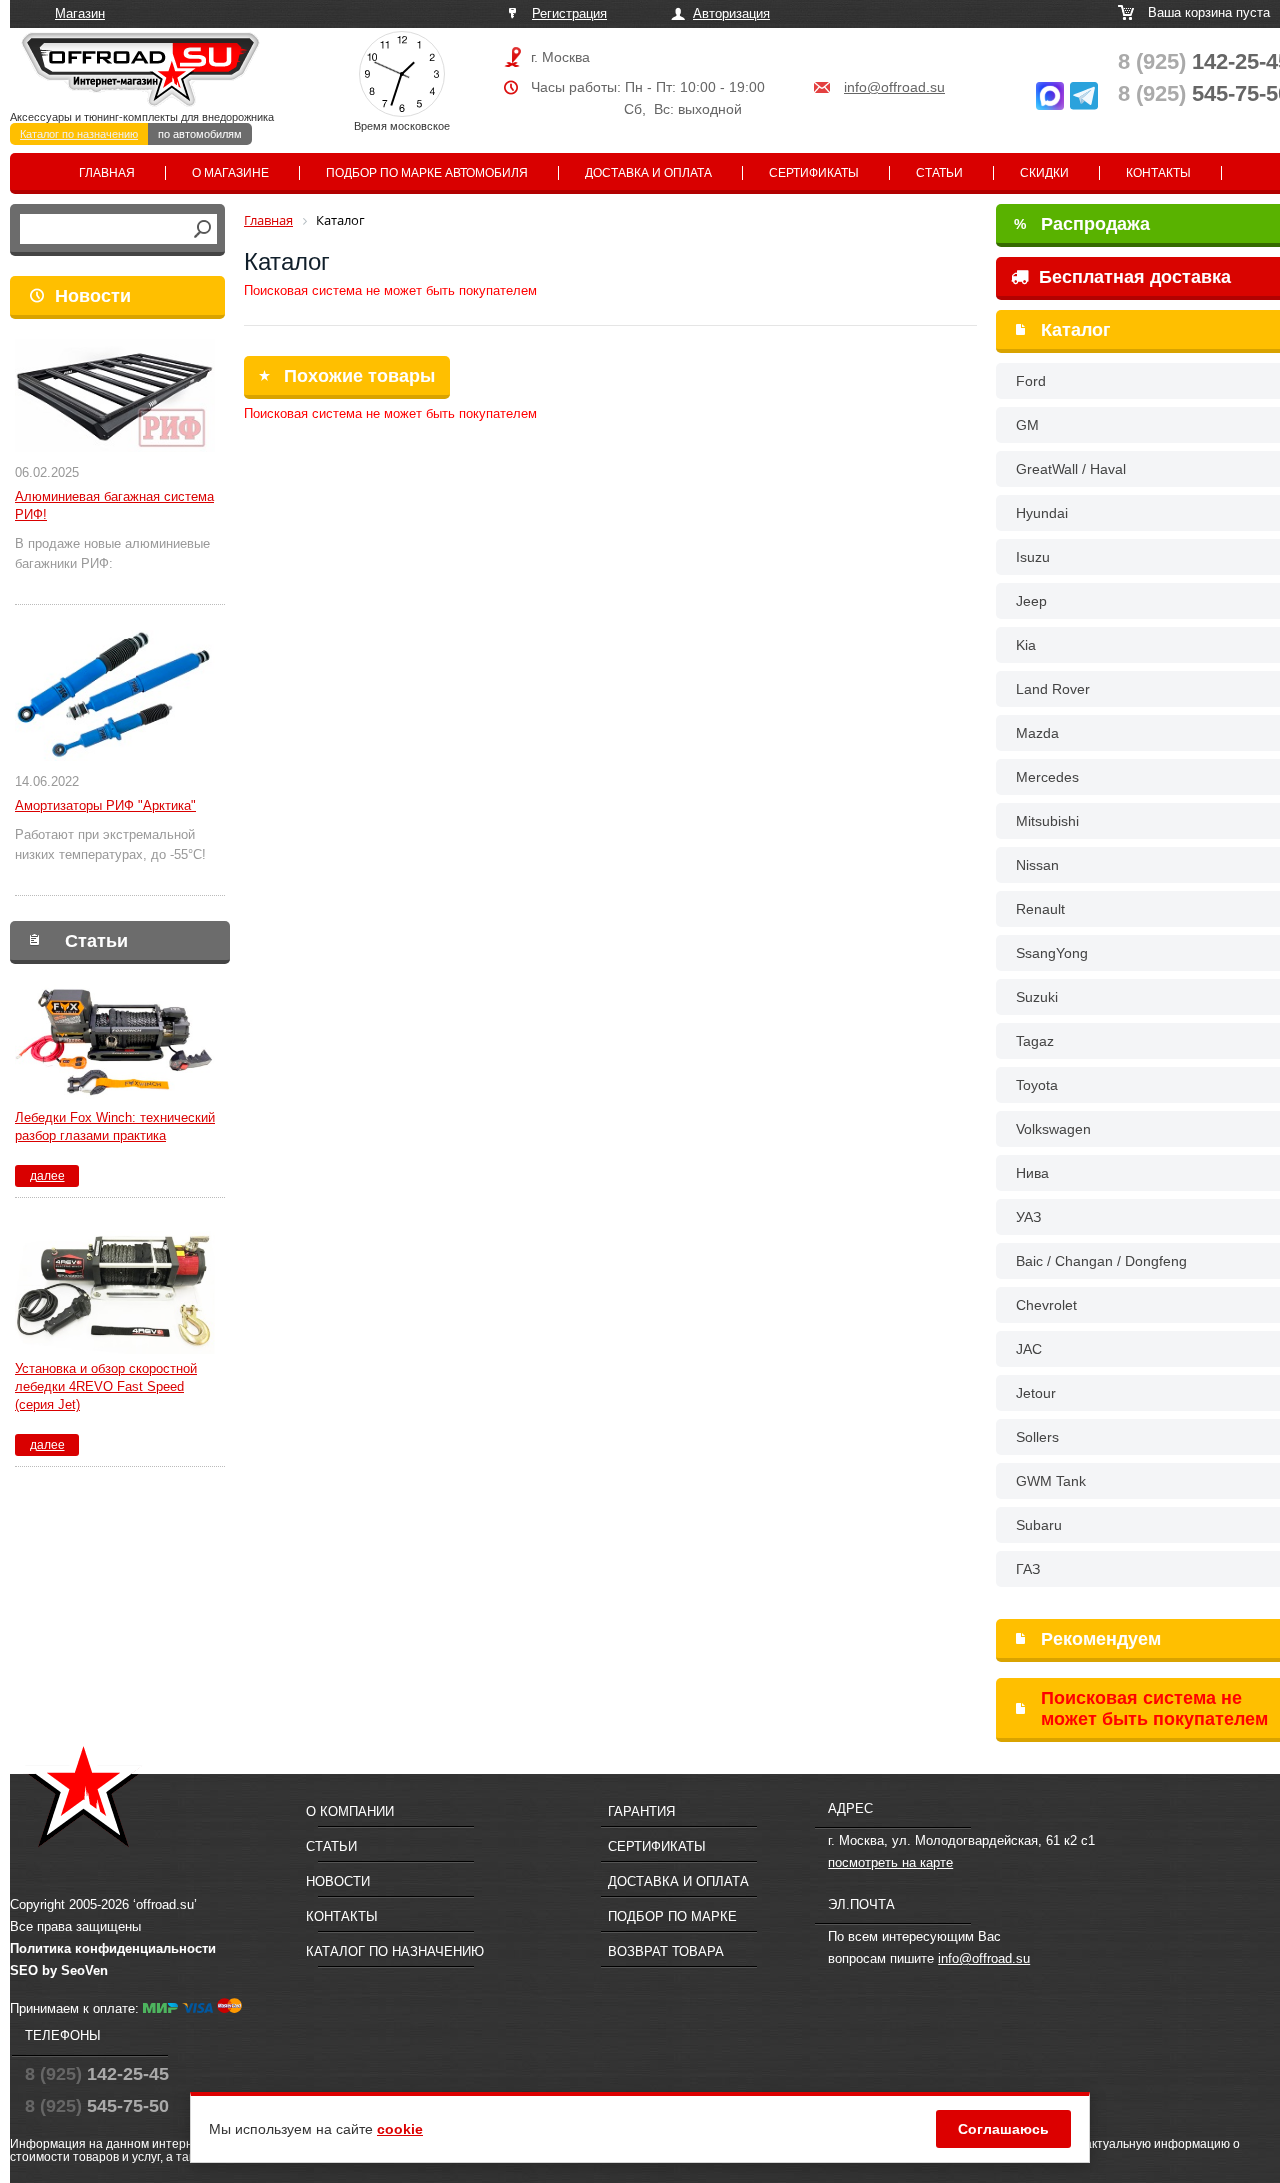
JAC (1029, 1349)
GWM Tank (1051, 1481)
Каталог (1076, 330)
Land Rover (1053, 689)
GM (1027, 425)
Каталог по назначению (79, 134)
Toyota (1037, 1085)
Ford (1031, 381)
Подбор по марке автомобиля (427, 173)
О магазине (230, 173)
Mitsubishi (1047, 821)
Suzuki (1037, 997)
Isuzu (1033, 557)
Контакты (1158, 173)
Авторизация (731, 13)
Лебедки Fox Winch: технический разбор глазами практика (115, 1126)
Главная (107, 173)
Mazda (1037, 733)
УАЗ (1028, 1217)
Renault (1040, 909)
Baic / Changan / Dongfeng (1101, 1261)
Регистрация (569, 13)
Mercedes (1047, 777)
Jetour (1036, 1393)
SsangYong (1052, 953)
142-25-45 (97, 2074)
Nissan (1037, 865)
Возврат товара (666, 1951)
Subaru (1039, 1525)
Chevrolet (1046, 1305)
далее (47, 1176)
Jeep (1031, 601)
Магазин (80, 13)
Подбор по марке (672, 1916)
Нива (1032, 1173)
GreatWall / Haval (1071, 469)
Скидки (1044, 173)
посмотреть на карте (890, 1862)
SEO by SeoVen (59, 1970)
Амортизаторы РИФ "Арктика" (105, 805)
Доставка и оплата (648, 173)
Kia (1026, 645)
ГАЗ (1028, 1569)
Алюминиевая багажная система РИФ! (114, 505)
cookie (400, 2129)
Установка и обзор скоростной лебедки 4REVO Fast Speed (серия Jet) (106, 1386)
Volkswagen (1053, 1129)
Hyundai (1042, 513)
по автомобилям (200, 134)
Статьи (939, 173)
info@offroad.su (894, 87)
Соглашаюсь (1003, 2129)
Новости (93, 296)
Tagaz (1035, 1041)
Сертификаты (814, 173)
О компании (350, 1811)
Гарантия (641, 1811)
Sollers (1037, 1437)
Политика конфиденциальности (113, 1948)
